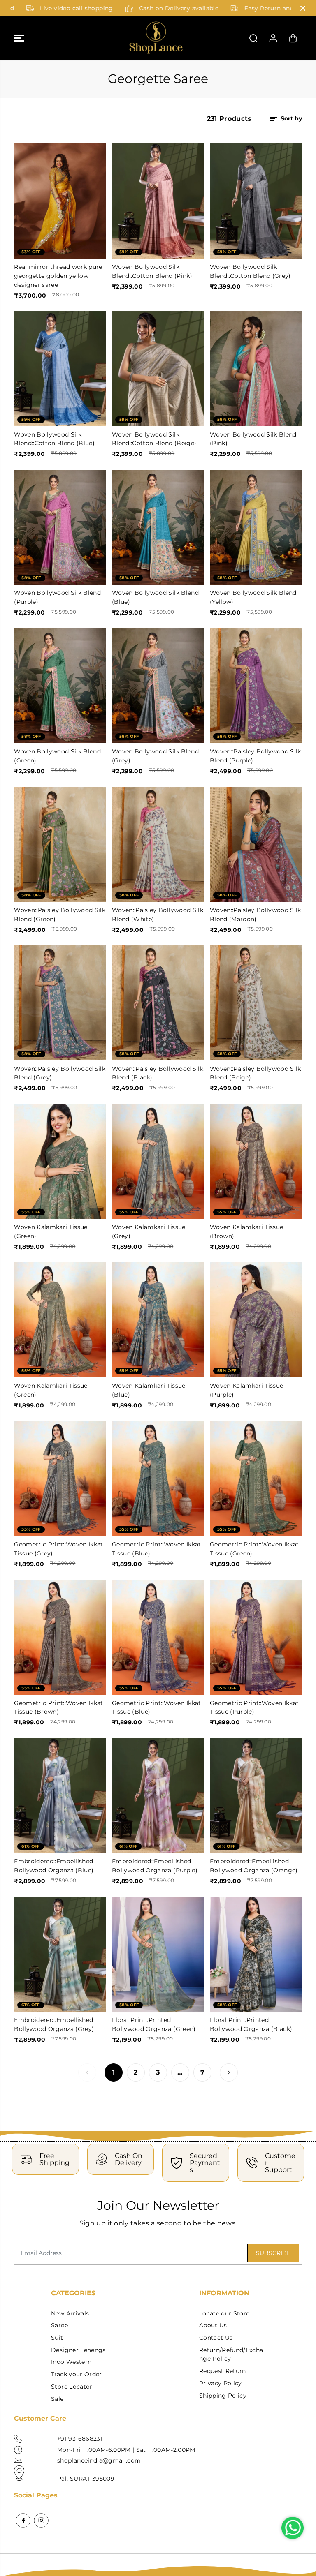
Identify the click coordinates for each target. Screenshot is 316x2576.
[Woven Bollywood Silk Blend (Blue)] (158, 527)
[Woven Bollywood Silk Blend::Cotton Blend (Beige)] (158, 369)
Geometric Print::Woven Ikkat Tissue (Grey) (59, 1549)
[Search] (253, 38)
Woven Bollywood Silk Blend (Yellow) (253, 597)
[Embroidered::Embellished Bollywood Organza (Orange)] (256, 1796)
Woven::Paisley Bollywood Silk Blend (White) (158, 915)
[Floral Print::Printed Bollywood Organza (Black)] (256, 1954)
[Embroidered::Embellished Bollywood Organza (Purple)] (158, 1796)
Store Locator (72, 2387)
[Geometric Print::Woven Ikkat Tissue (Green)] (256, 1479)
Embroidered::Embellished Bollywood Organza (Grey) (54, 2024)
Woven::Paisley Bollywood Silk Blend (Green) (60, 915)
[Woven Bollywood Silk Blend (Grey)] (158, 686)
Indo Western (71, 2362)
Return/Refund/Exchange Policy (231, 2354)
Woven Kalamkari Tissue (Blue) (149, 1390)
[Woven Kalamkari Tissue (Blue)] (158, 1320)
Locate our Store (224, 2313)
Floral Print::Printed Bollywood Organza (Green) (154, 2024)
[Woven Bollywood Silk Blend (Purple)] (60, 527)
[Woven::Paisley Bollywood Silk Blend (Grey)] (60, 1003)
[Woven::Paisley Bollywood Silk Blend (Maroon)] (256, 844)
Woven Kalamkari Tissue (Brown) (246, 1231)
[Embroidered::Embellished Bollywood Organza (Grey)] (60, 1954)
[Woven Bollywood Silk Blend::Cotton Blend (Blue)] (60, 369)
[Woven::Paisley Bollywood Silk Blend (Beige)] (256, 1003)
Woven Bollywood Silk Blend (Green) (57, 756)
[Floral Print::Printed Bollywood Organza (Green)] (158, 1954)
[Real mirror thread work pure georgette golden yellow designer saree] (60, 201)
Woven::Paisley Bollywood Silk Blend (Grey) (60, 1073)
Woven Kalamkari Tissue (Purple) (246, 1390)
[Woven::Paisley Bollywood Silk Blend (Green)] (60, 844)
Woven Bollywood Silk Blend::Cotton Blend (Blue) (54, 439)
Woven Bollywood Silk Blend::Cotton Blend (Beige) (154, 439)
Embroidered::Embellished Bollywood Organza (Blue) (54, 1866)
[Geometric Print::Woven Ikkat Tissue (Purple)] (256, 1637)
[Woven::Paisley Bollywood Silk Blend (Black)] (158, 1003)
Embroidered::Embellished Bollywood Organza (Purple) (155, 1866)
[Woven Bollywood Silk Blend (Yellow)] (256, 527)
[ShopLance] (156, 38)
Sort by (290, 118)
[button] (19, 38)
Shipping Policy (223, 2396)
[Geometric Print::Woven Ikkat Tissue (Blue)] (158, 1479)
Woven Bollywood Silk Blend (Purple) (57, 597)
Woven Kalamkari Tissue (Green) (51, 1231)
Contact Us (216, 2338)
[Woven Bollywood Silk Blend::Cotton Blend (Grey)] (256, 201)
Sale (57, 2399)
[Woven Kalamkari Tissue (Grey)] (158, 1162)
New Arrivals (70, 2313)
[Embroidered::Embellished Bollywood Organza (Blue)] (60, 1796)
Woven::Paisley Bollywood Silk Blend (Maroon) (256, 915)
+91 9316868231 (80, 2439)
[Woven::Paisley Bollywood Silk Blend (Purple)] (256, 686)
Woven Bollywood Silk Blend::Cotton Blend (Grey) (250, 271)
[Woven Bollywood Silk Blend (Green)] (60, 686)
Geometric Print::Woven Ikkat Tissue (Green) (254, 1549)
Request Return (223, 2371)
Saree (59, 2325)
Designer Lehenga (78, 2350)
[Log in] (273, 38)
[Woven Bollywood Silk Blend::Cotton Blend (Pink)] (158, 201)
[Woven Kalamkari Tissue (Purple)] (256, 1320)
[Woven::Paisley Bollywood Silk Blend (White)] (158, 844)
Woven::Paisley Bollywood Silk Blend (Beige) (256, 1073)
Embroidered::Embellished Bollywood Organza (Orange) (254, 1866)
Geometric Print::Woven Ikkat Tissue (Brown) (59, 1707)
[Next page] (229, 2072)
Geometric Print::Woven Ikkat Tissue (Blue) (157, 1549)
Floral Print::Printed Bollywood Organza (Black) (251, 2024)
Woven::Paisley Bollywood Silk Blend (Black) (158, 1073)
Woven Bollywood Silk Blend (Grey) (155, 756)
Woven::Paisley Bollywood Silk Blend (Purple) (256, 756)
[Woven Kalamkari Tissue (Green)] (60, 1162)
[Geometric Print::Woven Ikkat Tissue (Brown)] (60, 1637)
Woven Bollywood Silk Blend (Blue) (155, 597)
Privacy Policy (221, 2383)
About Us (213, 2325)
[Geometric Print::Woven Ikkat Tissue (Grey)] (60, 1479)
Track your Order (76, 2374)
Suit (57, 2338)
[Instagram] (41, 2521)
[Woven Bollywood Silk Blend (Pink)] (256, 369)
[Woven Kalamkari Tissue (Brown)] (256, 1162)
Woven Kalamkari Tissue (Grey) (149, 1231)
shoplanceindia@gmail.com (99, 2460)
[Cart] (293, 38)
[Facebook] (23, 2521)
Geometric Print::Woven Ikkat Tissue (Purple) (254, 1707)
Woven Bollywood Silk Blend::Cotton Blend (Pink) (152, 271)
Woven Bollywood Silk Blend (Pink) (253, 439)
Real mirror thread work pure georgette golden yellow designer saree (58, 276)
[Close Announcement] (303, 8)
